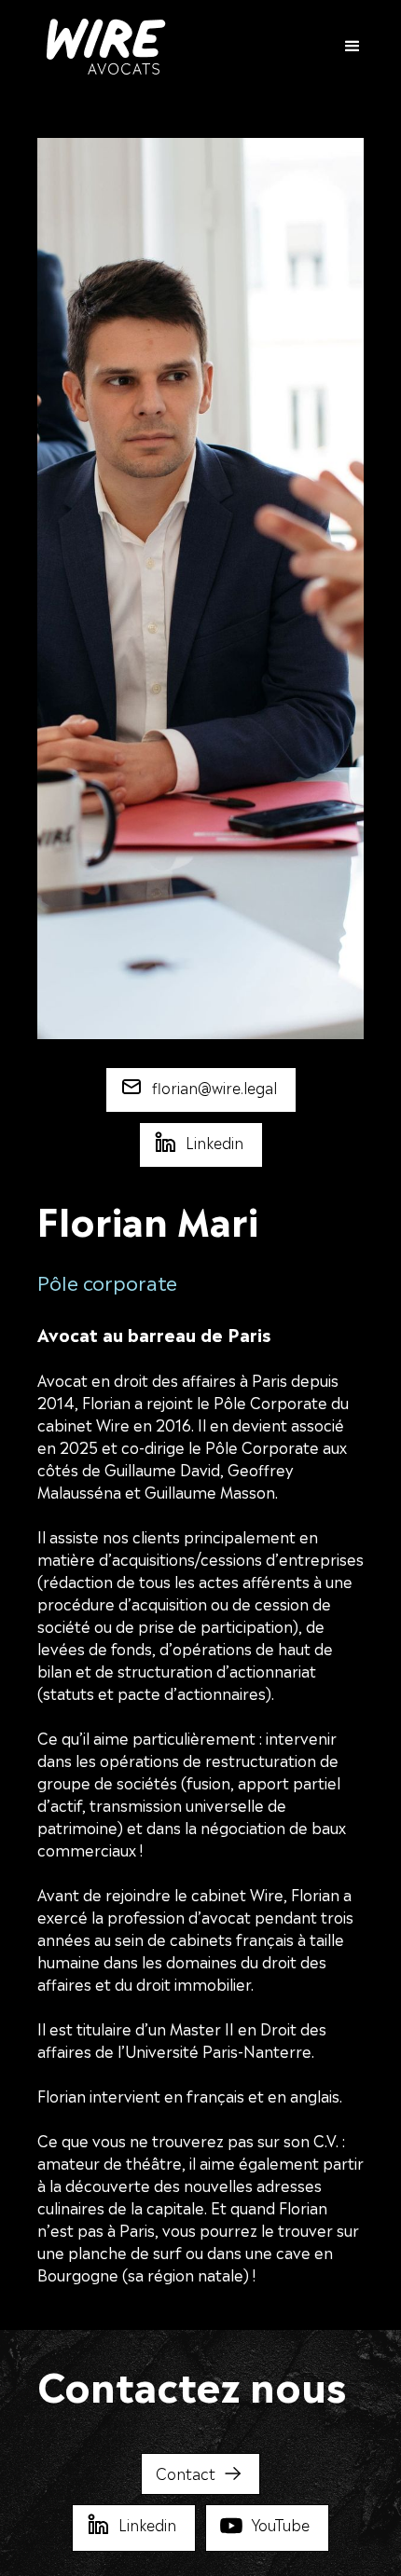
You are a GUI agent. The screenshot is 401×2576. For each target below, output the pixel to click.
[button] (344, 47)
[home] (102, 47)
